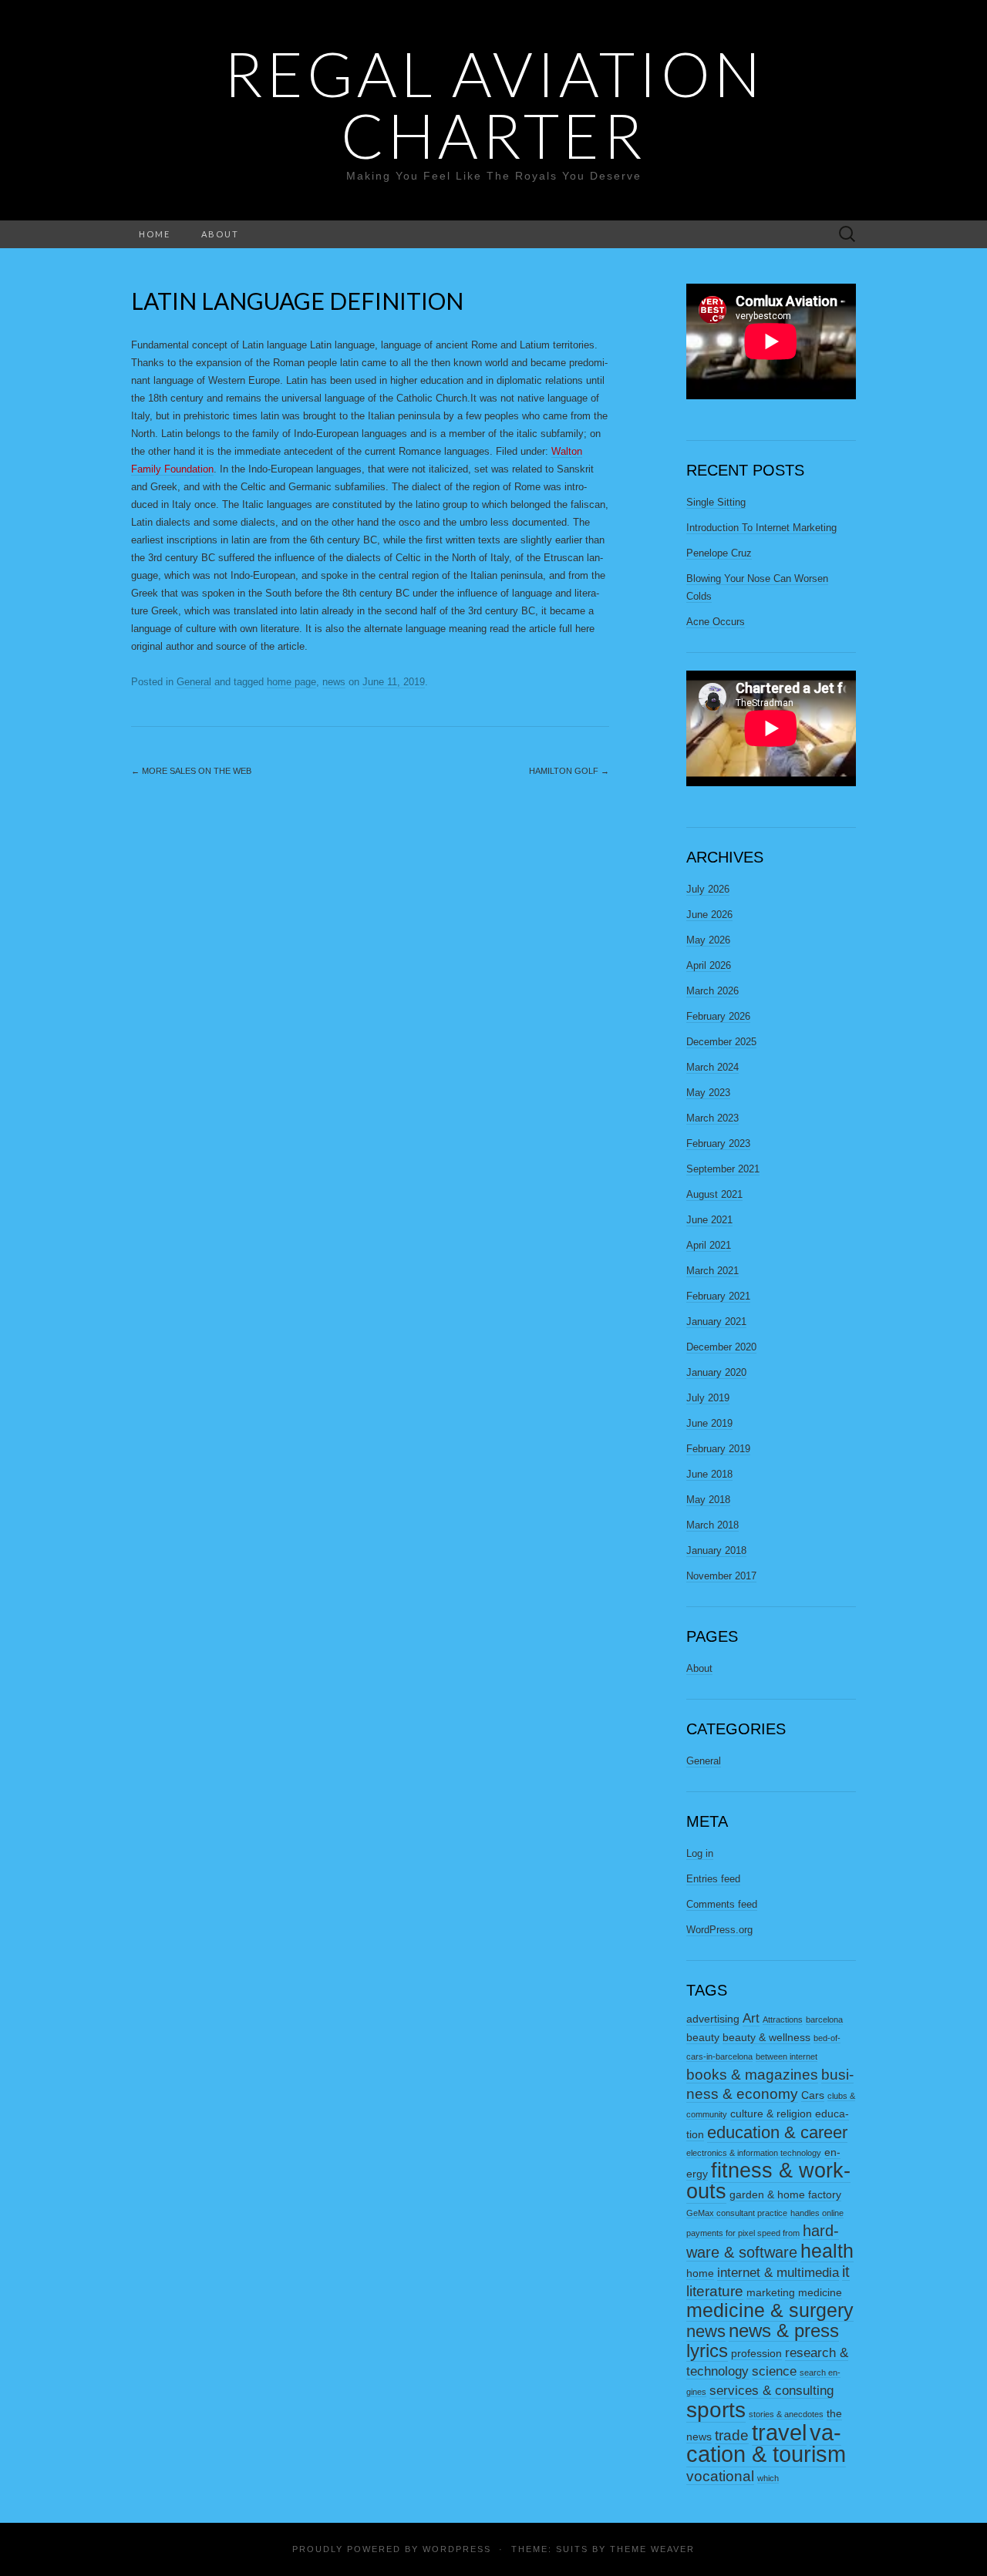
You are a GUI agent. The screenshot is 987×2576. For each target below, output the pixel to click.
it (846, 2272)
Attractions (783, 2019)
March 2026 (712, 991)
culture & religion (771, 2114)
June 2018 (709, 1474)
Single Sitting (716, 502)
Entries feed (713, 1879)
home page (291, 682)
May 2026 (708, 940)
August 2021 (714, 1194)
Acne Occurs (716, 622)
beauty (703, 2037)
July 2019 (708, 1398)
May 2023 (708, 1093)
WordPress (457, 2549)
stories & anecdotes (786, 2414)
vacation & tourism (766, 2443)
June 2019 (709, 1423)
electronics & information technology (754, 2153)
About (220, 234)
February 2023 (718, 1143)
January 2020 (716, 1372)
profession (756, 2353)
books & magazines (752, 2075)
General (194, 682)
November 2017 (721, 1576)
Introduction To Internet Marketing (761, 528)
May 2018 (708, 1500)
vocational (720, 2476)
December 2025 (721, 1042)
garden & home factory (785, 2194)
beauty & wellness (766, 2037)
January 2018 (716, 1550)
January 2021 (716, 1322)
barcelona (824, 2019)
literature (715, 2291)
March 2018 (712, 1525)
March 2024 (712, 1067)
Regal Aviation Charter (494, 104)
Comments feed (722, 1904)
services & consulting (771, 2391)
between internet (787, 2056)
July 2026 (708, 889)
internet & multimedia (778, 2273)
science (774, 2371)
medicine (820, 2292)
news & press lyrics (763, 2341)
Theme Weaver (652, 2549)
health (827, 2251)
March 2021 (712, 1271)
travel (779, 2432)
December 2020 (721, 1347)
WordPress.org (719, 1930)
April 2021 (709, 1245)
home (700, 2273)
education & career (777, 2132)
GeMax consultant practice (737, 2213)
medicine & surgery (770, 2310)
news (334, 682)
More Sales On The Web (191, 771)
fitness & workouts (768, 2181)
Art (751, 2018)
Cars (813, 2095)
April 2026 (709, 965)
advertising (713, 2019)
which (768, 2478)
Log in (700, 1853)
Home (155, 234)
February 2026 (718, 1016)
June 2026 (709, 915)
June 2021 (709, 1220)
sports (716, 2410)
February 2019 (718, 1449)
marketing (771, 2292)
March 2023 (712, 1118)
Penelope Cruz (719, 553)
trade (732, 2435)
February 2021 (718, 1296)
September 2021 (723, 1169)
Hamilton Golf (569, 771)
